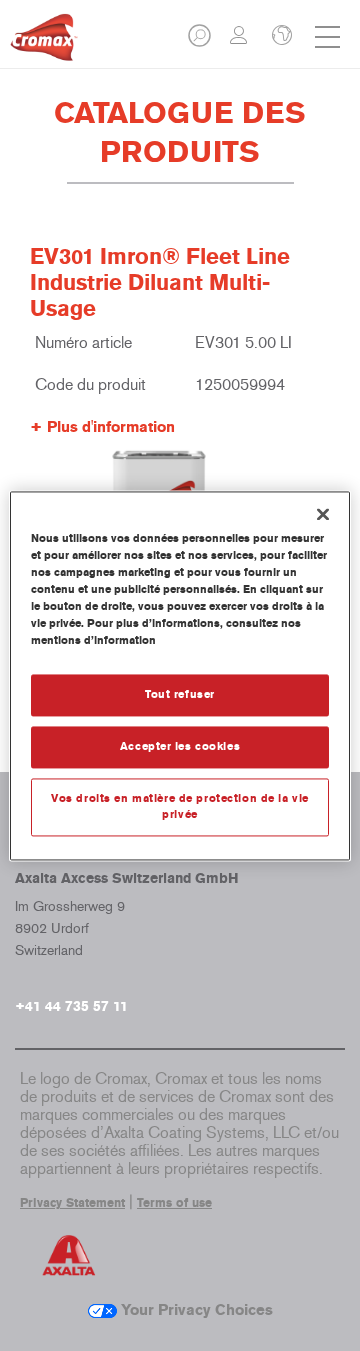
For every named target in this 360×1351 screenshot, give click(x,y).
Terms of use (174, 1203)
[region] (180, 675)
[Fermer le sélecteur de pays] (280, 37)
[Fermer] (323, 514)
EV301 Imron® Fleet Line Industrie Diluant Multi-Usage (160, 283)
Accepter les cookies (180, 746)
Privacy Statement (72, 1203)
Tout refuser (180, 694)
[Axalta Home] (44, 45)
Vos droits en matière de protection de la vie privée (180, 806)
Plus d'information (111, 427)
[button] (201, 41)
